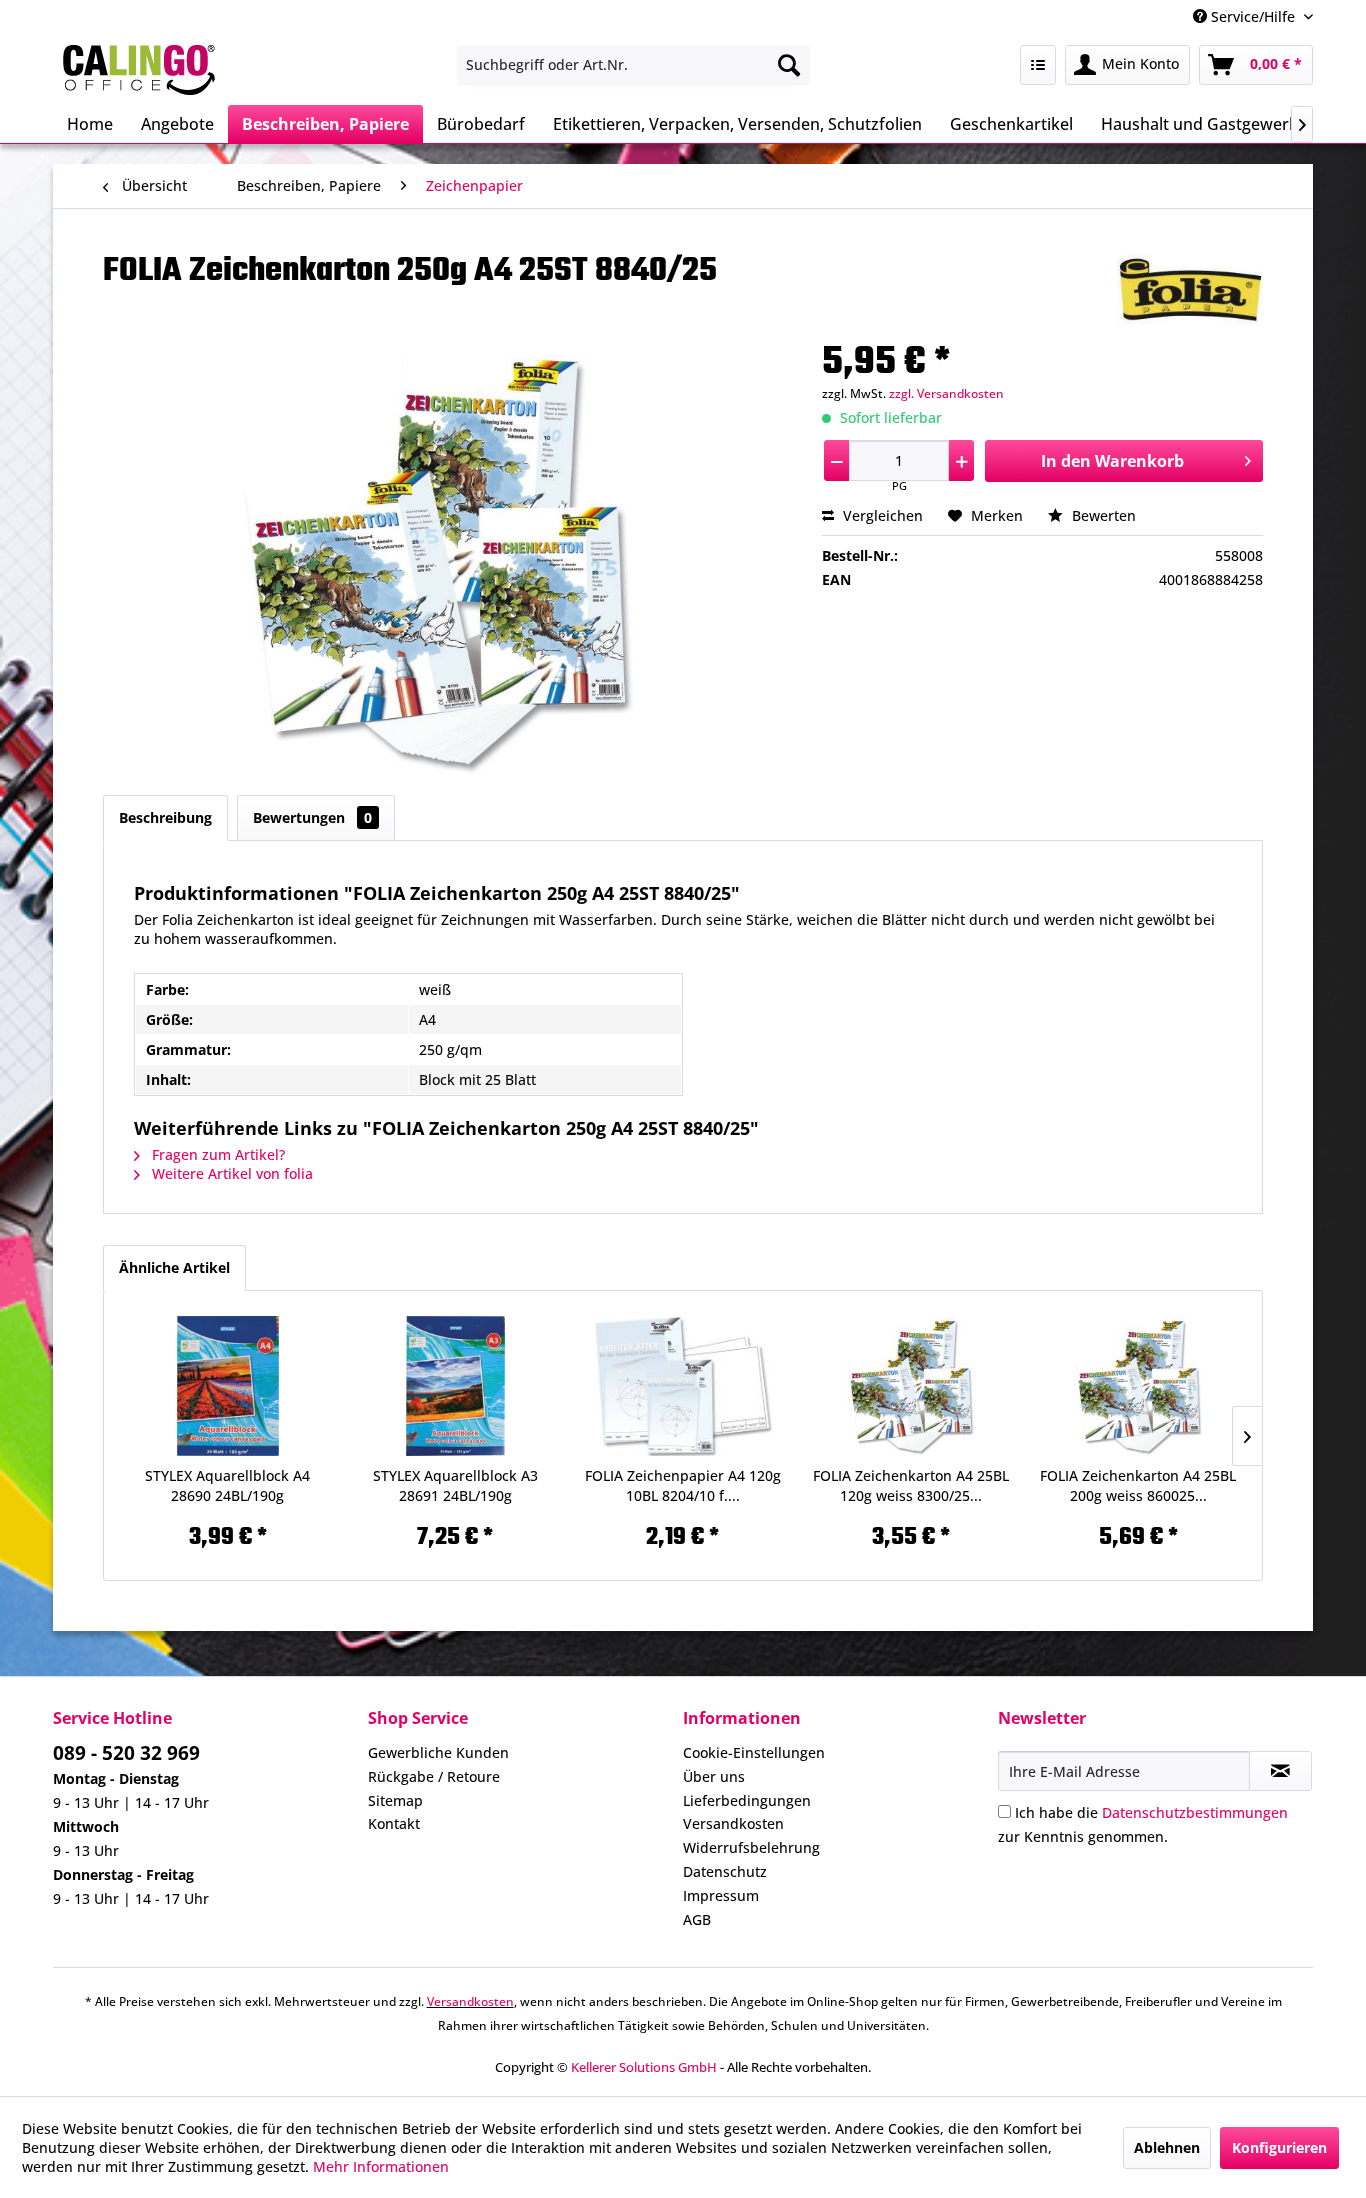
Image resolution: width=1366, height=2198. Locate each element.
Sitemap (395, 1800)
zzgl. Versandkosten (946, 393)
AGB (697, 1919)
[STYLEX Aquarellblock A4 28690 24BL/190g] (228, 1386)
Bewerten (1102, 515)
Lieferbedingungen (747, 1800)
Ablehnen (1167, 2147)
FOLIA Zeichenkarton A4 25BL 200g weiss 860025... (1138, 1485)
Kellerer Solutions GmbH (644, 2067)
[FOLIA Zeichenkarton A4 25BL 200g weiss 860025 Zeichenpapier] (1138, 1386)
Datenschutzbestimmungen (1195, 1812)
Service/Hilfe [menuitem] (1253, 16)
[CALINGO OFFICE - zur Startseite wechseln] (139, 70)
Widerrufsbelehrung (751, 1847)
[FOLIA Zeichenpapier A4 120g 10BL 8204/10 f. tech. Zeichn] (683, 1386)
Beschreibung (165, 817)
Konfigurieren (1279, 2147)
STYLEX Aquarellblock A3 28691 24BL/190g (455, 1485)
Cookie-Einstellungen (754, 1752)
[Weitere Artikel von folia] (1190, 289)
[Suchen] (789, 65)
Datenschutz (725, 1871)
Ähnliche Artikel (174, 1267)
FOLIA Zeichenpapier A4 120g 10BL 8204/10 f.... (683, 1485)
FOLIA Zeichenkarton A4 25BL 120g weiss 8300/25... (911, 1485)
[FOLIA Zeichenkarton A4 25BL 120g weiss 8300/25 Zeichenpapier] (911, 1386)
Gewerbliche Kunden (438, 1752)
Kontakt (394, 1823)
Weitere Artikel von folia (230, 1173)
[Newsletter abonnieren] (1280, 1771)
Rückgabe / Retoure (434, 1776)
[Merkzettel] (1038, 65)
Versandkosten (733, 1823)
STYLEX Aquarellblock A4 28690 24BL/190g (227, 1485)
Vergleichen (881, 515)
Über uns (714, 1776)
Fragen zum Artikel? (216, 1154)
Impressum (721, 1895)
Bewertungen (312, 817)
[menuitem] (633, 65)
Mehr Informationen (381, 2166)
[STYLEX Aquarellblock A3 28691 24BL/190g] (456, 1386)
